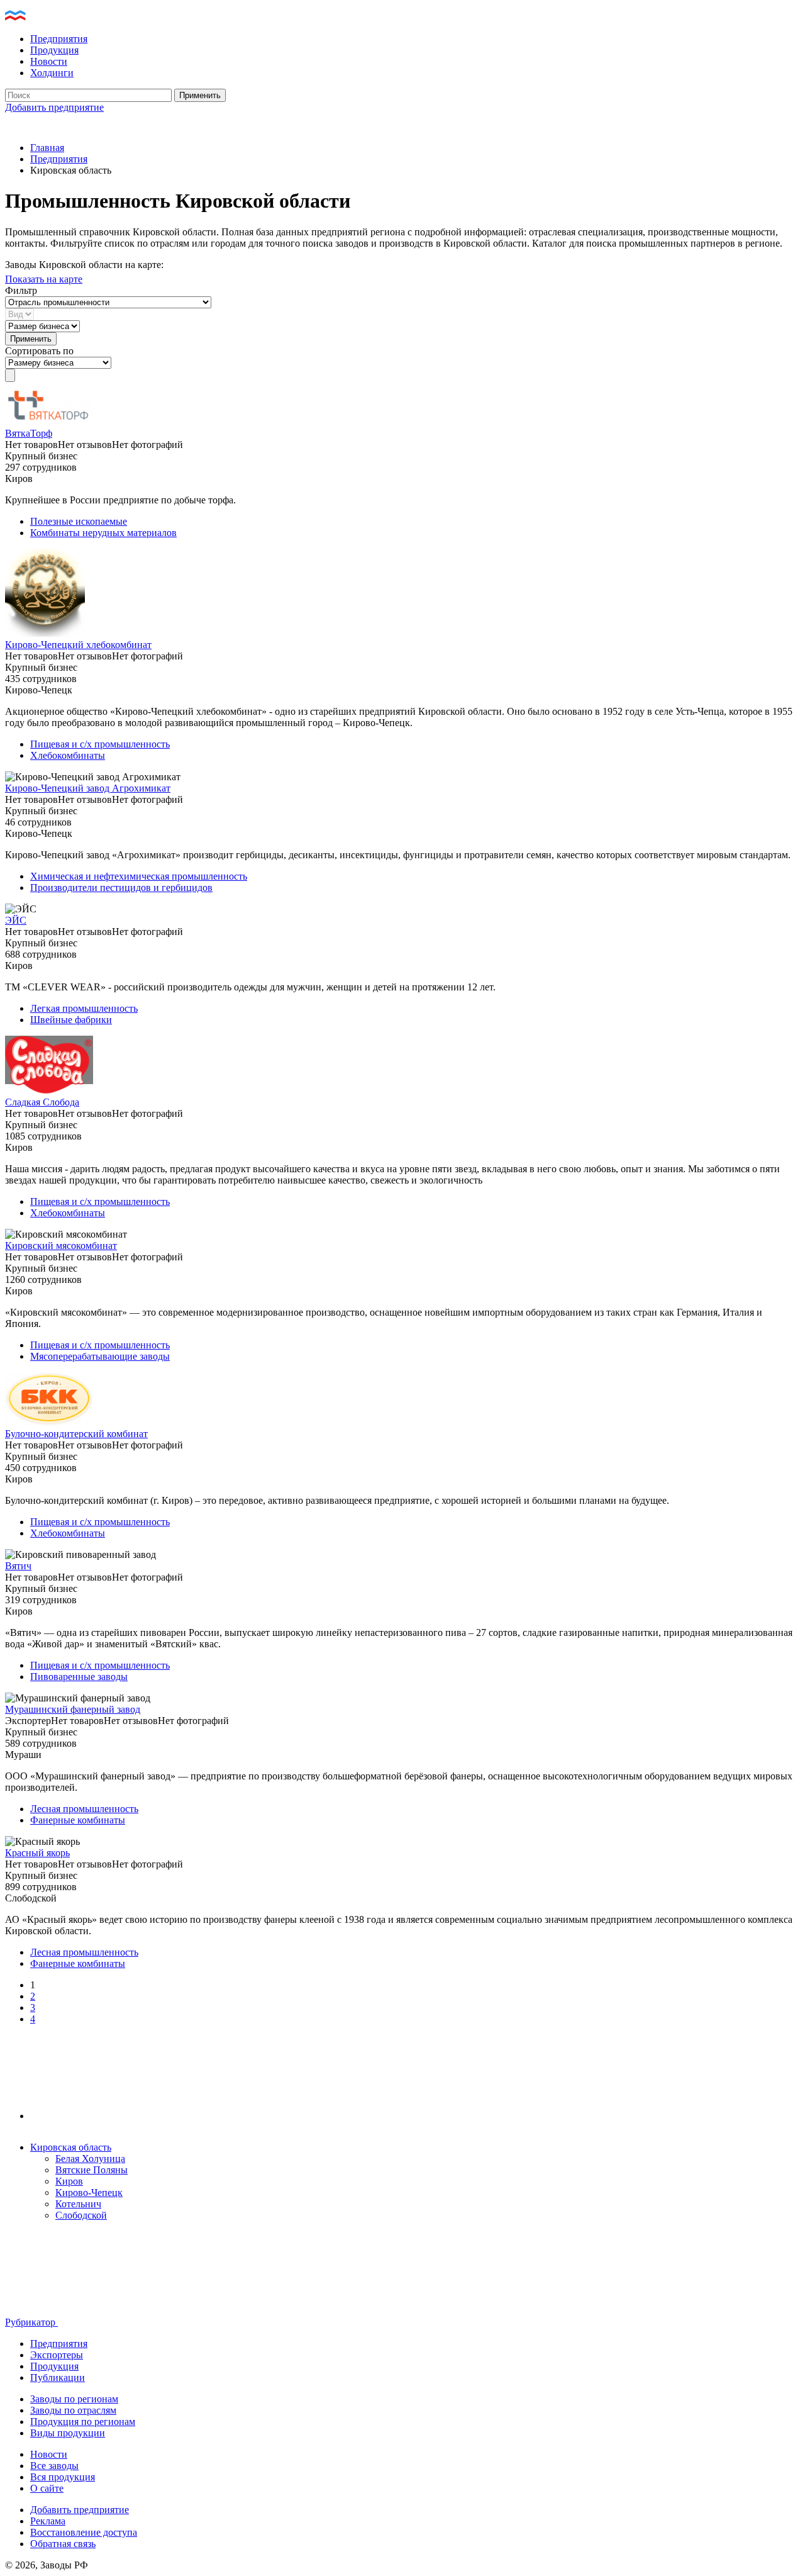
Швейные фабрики (71, 1020)
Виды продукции (68, 2433)
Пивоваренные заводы (79, 1677)
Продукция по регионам (83, 2422)
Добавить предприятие (54, 107)
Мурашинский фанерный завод (73, 1709)
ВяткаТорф (29, 433)
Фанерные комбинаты (78, 1820)
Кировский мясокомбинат (61, 1246)
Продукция (54, 50)
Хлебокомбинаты (68, 755)
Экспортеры (57, 2355)
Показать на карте (44, 279)
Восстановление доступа (84, 2532)
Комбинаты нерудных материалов (103, 533)
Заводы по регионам (74, 2399)
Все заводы (54, 2466)
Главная (47, 148)
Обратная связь (63, 2544)
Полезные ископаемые (79, 521)
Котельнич (78, 2204)
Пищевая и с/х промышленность (100, 744)
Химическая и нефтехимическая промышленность (139, 876)
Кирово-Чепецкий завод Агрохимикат (88, 788)
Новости (49, 61)
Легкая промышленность (84, 1008)
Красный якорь (37, 1853)
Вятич (18, 1566)
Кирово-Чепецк (89, 2192)
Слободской (81, 2215)
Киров (69, 2181)
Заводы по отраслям (73, 2410)
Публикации (58, 2377)
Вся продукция (63, 2477)
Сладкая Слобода (42, 1102)
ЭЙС (16, 920)
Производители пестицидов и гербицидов (121, 888)
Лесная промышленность (84, 1809)
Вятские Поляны (92, 2170)
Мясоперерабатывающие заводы (100, 1356)
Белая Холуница (90, 2159)
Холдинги (52, 73)
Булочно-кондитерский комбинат (76, 1434)
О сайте (47, 2488)
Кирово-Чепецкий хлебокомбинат (78, 645)
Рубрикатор (31, 2322)
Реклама (48, 2521)
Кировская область (71, 2147)
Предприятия (59, 39)
